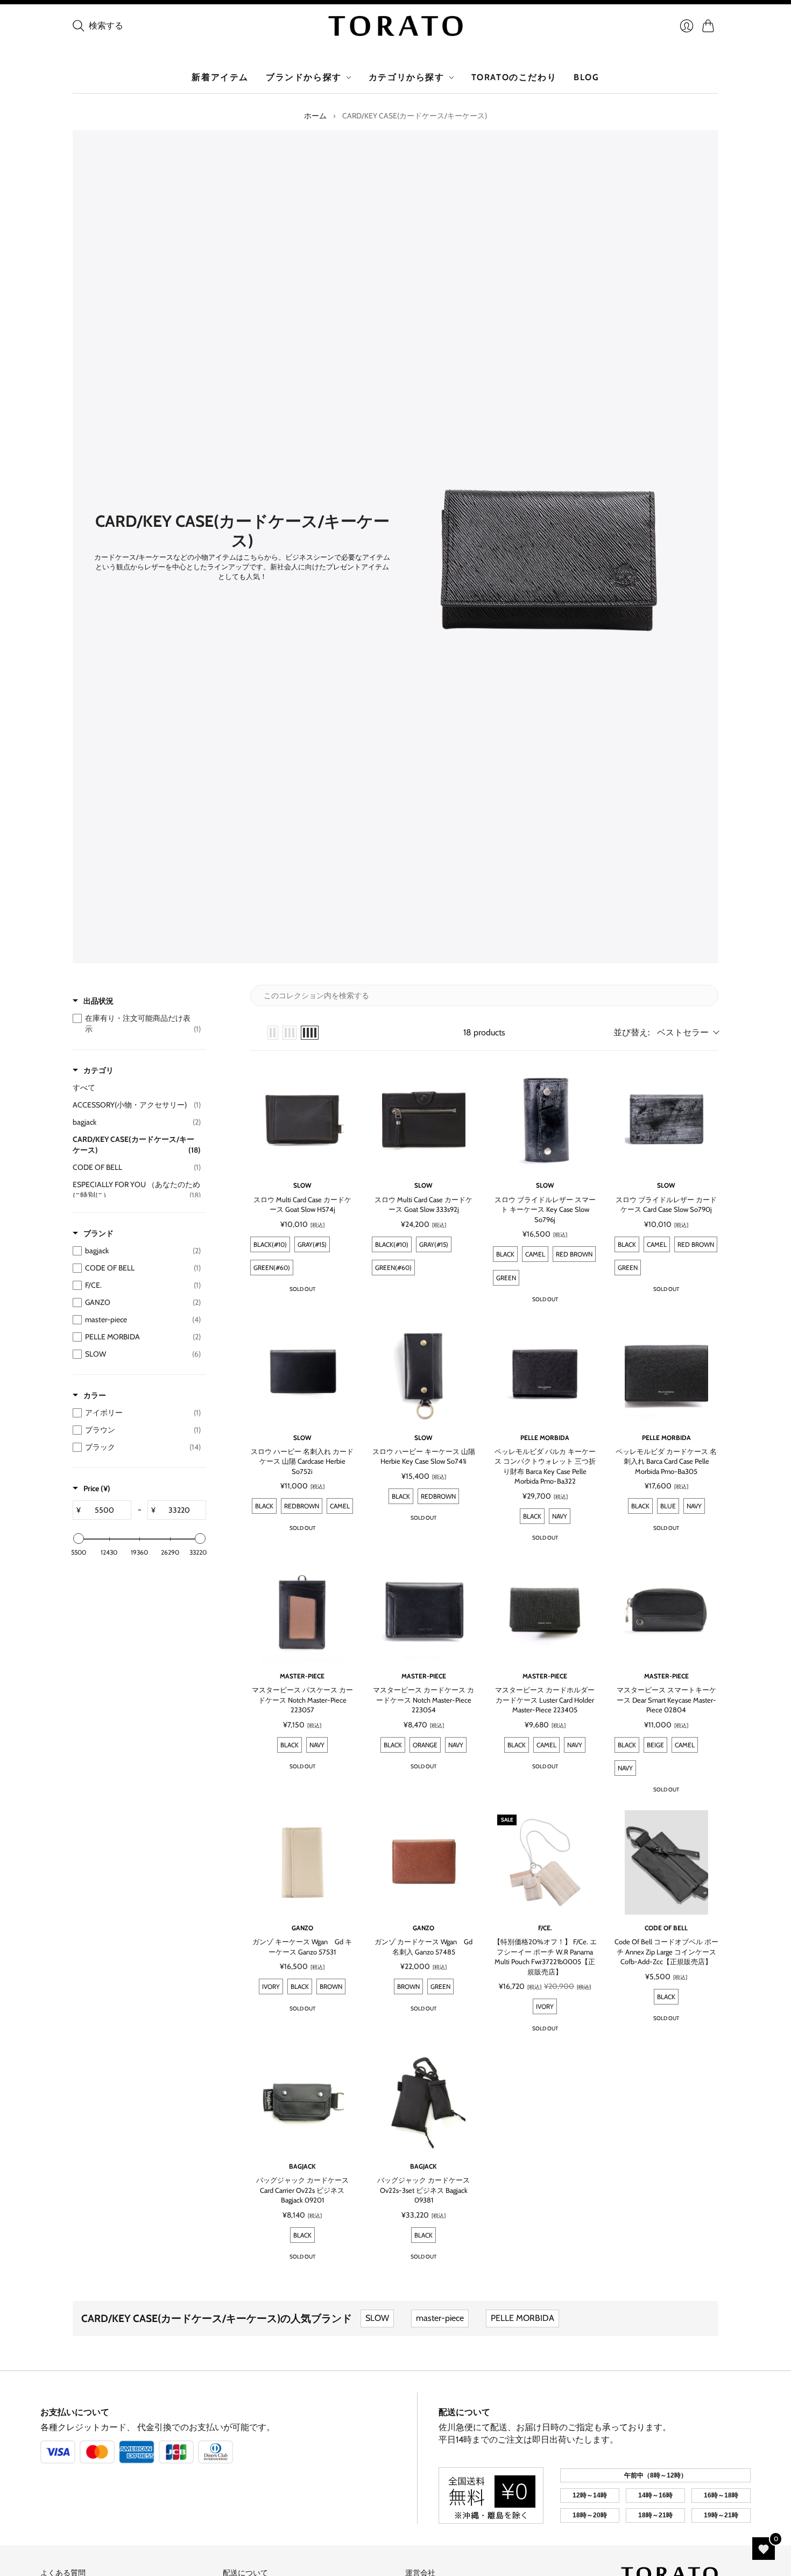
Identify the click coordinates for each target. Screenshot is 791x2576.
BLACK (666, 1997)
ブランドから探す (304, 77)
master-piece (440, 2318)
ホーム (315, 116)
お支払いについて (75, 2412)
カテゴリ (98, 1070)
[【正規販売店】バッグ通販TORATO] (395, 26)
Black (505, 1254)
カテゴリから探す (407, 77)
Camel (535, 1254)
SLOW (377, 2318)
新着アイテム (220, 77)
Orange (425, 1745)
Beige (655, 1745)
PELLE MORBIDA (522, 2318)
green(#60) (272, 1268)
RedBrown (302, 1506)
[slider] (79, 1538)
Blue (668, 1506)
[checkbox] (137, 1024)
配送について (464, 2412)
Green (506, 1278)
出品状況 (98, 1001)
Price (97, 1488)
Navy (560, 1516)
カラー (95, 1395)
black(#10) (270, 1244)
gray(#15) (312, 1244)
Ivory (271, 1986)
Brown (331, 1986)
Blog (586, 77)
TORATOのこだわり (514, 77)
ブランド (98, 1233)
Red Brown (574, 1254)
